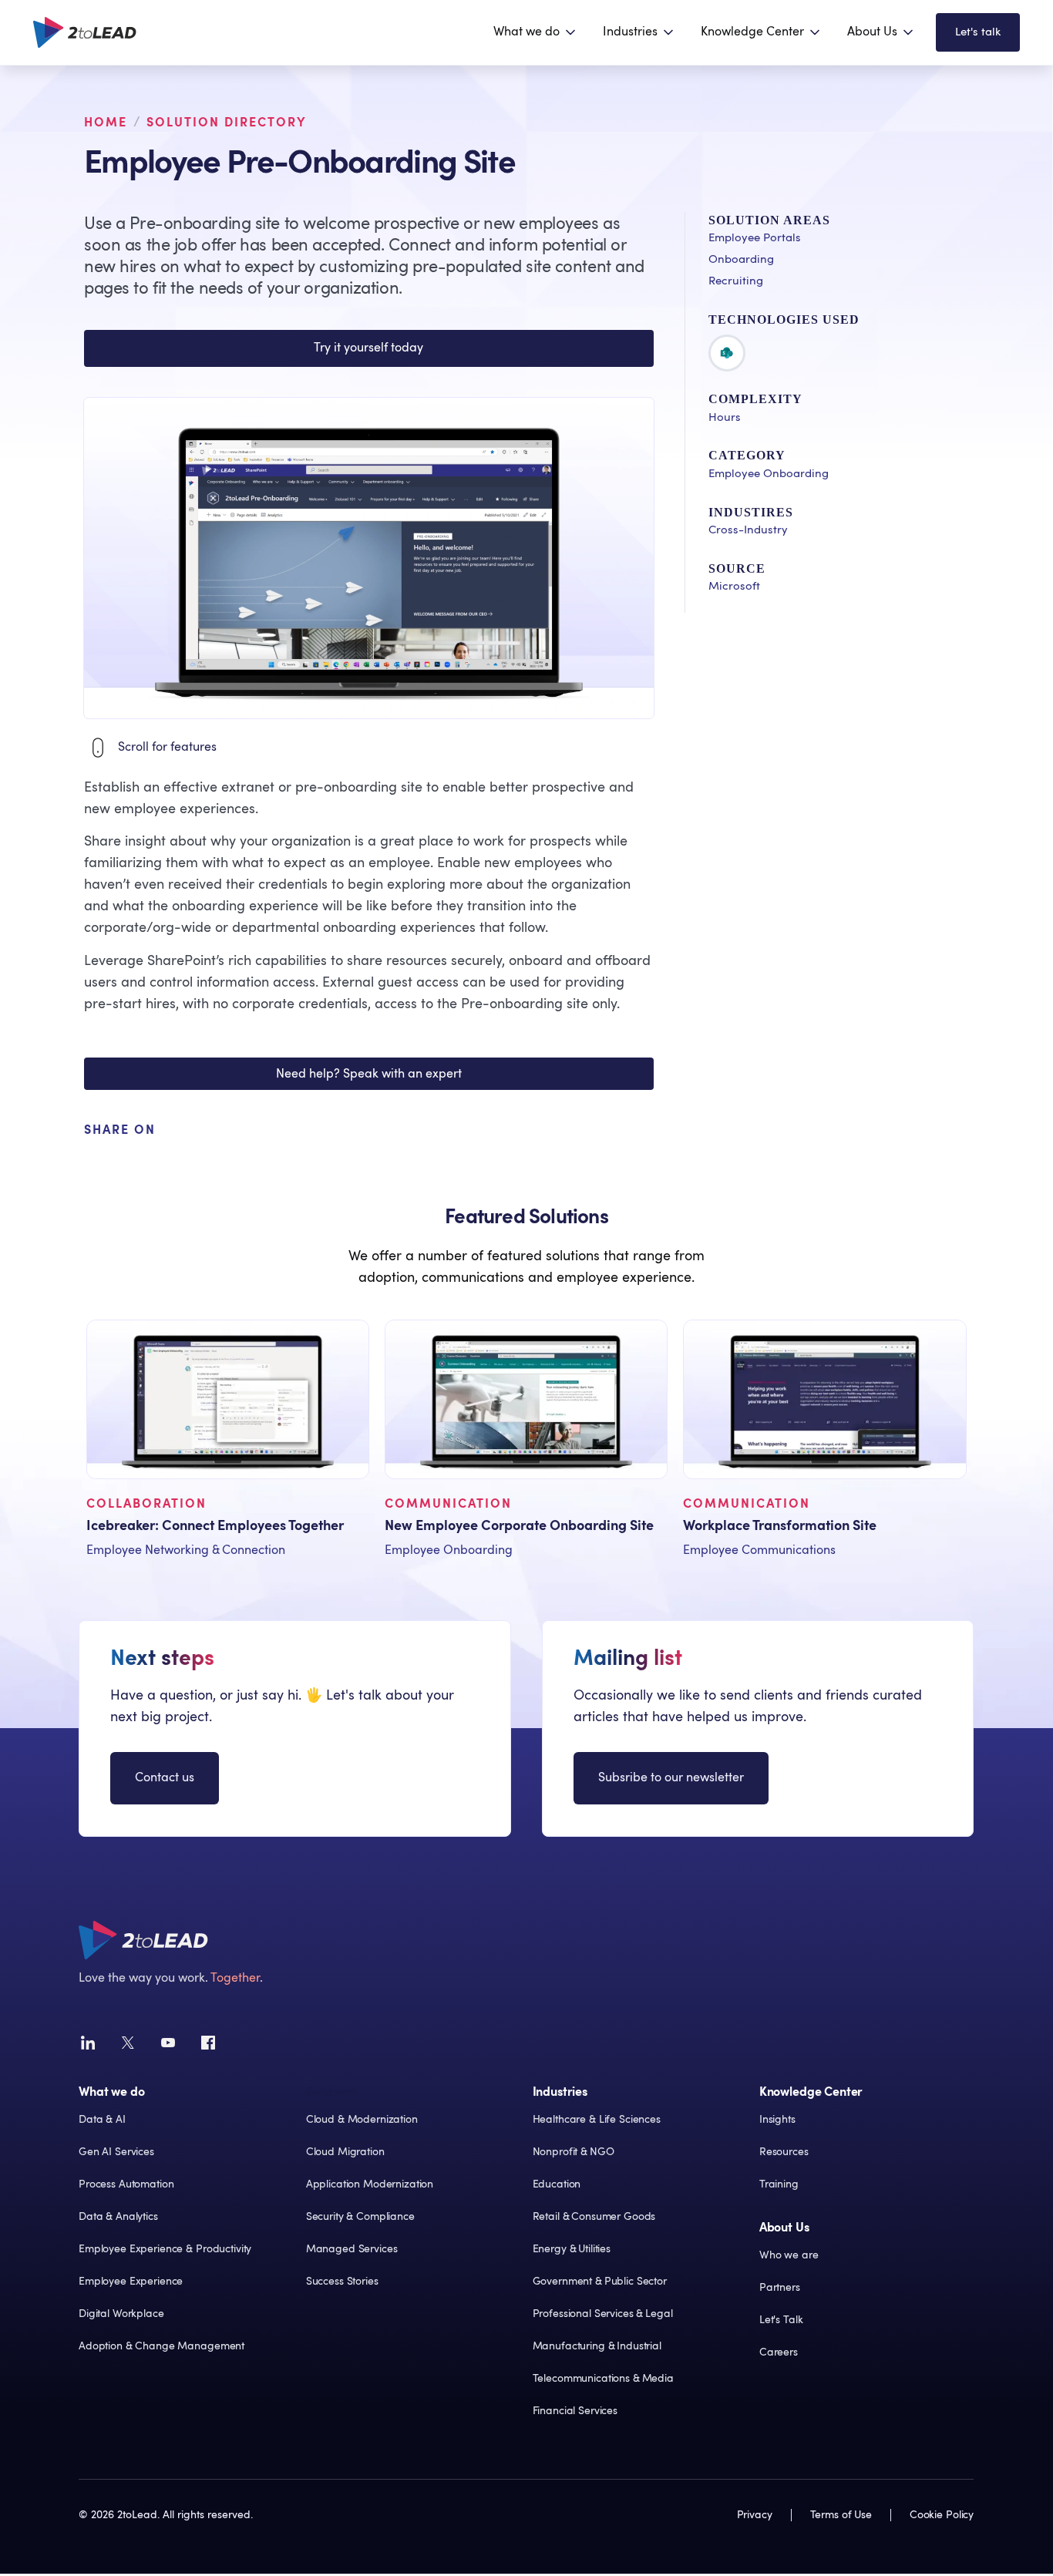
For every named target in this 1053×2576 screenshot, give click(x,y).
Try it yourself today (368, 348)
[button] (536, 32)
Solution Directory (227, 123)
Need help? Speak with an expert (369, 1074)
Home (106, 123)
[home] (85, 32)
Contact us (165, 1777)
